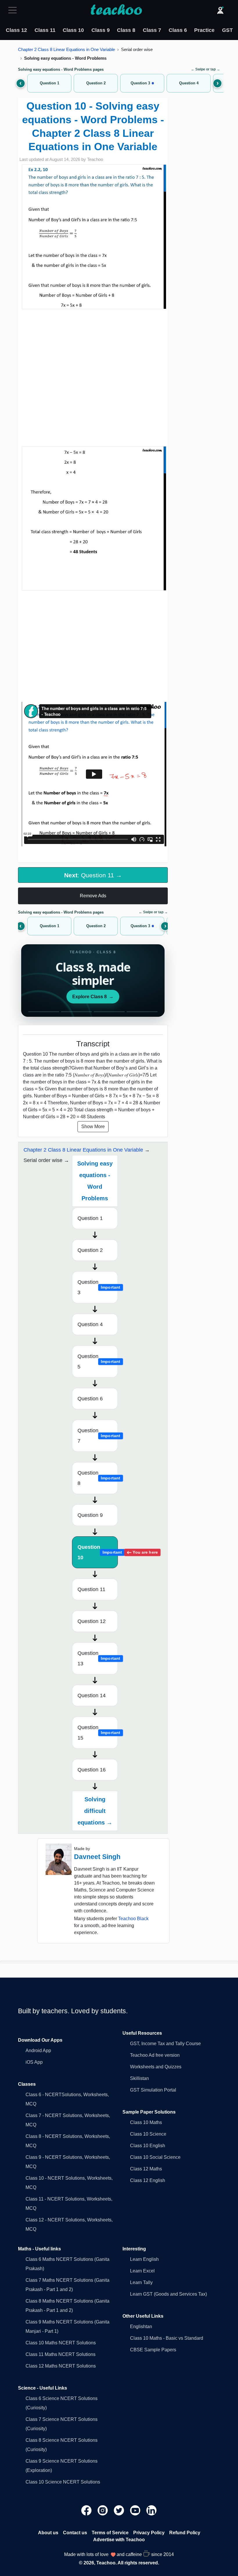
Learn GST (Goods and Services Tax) (168, 2294)
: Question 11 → (93, 875)
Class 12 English (148, 2180)
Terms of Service (110, 2533)
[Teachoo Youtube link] (136, 2510)
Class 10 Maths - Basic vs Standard (167, 2338)
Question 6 (90, 1399)
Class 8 (126, 30)
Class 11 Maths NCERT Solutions (61, 2354)
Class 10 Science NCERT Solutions (63, 2482)
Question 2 (90, 1250)
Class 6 (178, 30)
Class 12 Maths (146, 2169)
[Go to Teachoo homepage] (116, 10)
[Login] (220, 10)
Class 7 (152, 30)
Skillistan (139, 2078)
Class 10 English (148, 2146)
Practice (204, 30)
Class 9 (101, 30)
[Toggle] (14, 10)
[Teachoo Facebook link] (87, 2510)
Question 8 (98, 1478)
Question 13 (98, 1658)
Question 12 (92, 1621)
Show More (93, 1127)
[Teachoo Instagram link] (103, 2510)
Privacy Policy (149, 2533)
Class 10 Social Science (155, 2157)
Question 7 (98, 1436)
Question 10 (98, 1552)
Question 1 (90, 1218)
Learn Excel (142, 2271)
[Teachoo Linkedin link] (152, 2510)
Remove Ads (93, 896)
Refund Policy (185, 2533)
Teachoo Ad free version (155, 2055)
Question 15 (98, 1733)
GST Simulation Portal (153, 2090)
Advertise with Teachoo (119, 2540)
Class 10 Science (148, 2134)
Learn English (144, 2259)
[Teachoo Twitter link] (120, 2510)
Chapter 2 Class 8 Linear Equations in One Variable (66, 49)
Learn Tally (141, 2282)
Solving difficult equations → (95, 1811)
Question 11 (91, 1589)
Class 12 (16, 30)
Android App (38, 2051)
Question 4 (90, 1324)
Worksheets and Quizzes (156, 2067)
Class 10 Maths (146, 2122)
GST (227, 30)
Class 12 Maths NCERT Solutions (61, 2366)
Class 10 (73, 30)
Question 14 (92, 1695)
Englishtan (141, 2327)
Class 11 (45, 30)
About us (48, 2533)
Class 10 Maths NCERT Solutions (61, 2343)
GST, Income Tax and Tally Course (165, 2044)
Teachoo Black (133, 1919)
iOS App (34, 2062)
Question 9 (90, 1515)
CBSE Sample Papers (153, 2350)
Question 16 (92, 1770)
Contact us (75, 2533)
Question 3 (98, 1287)
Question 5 (98, 1361)
